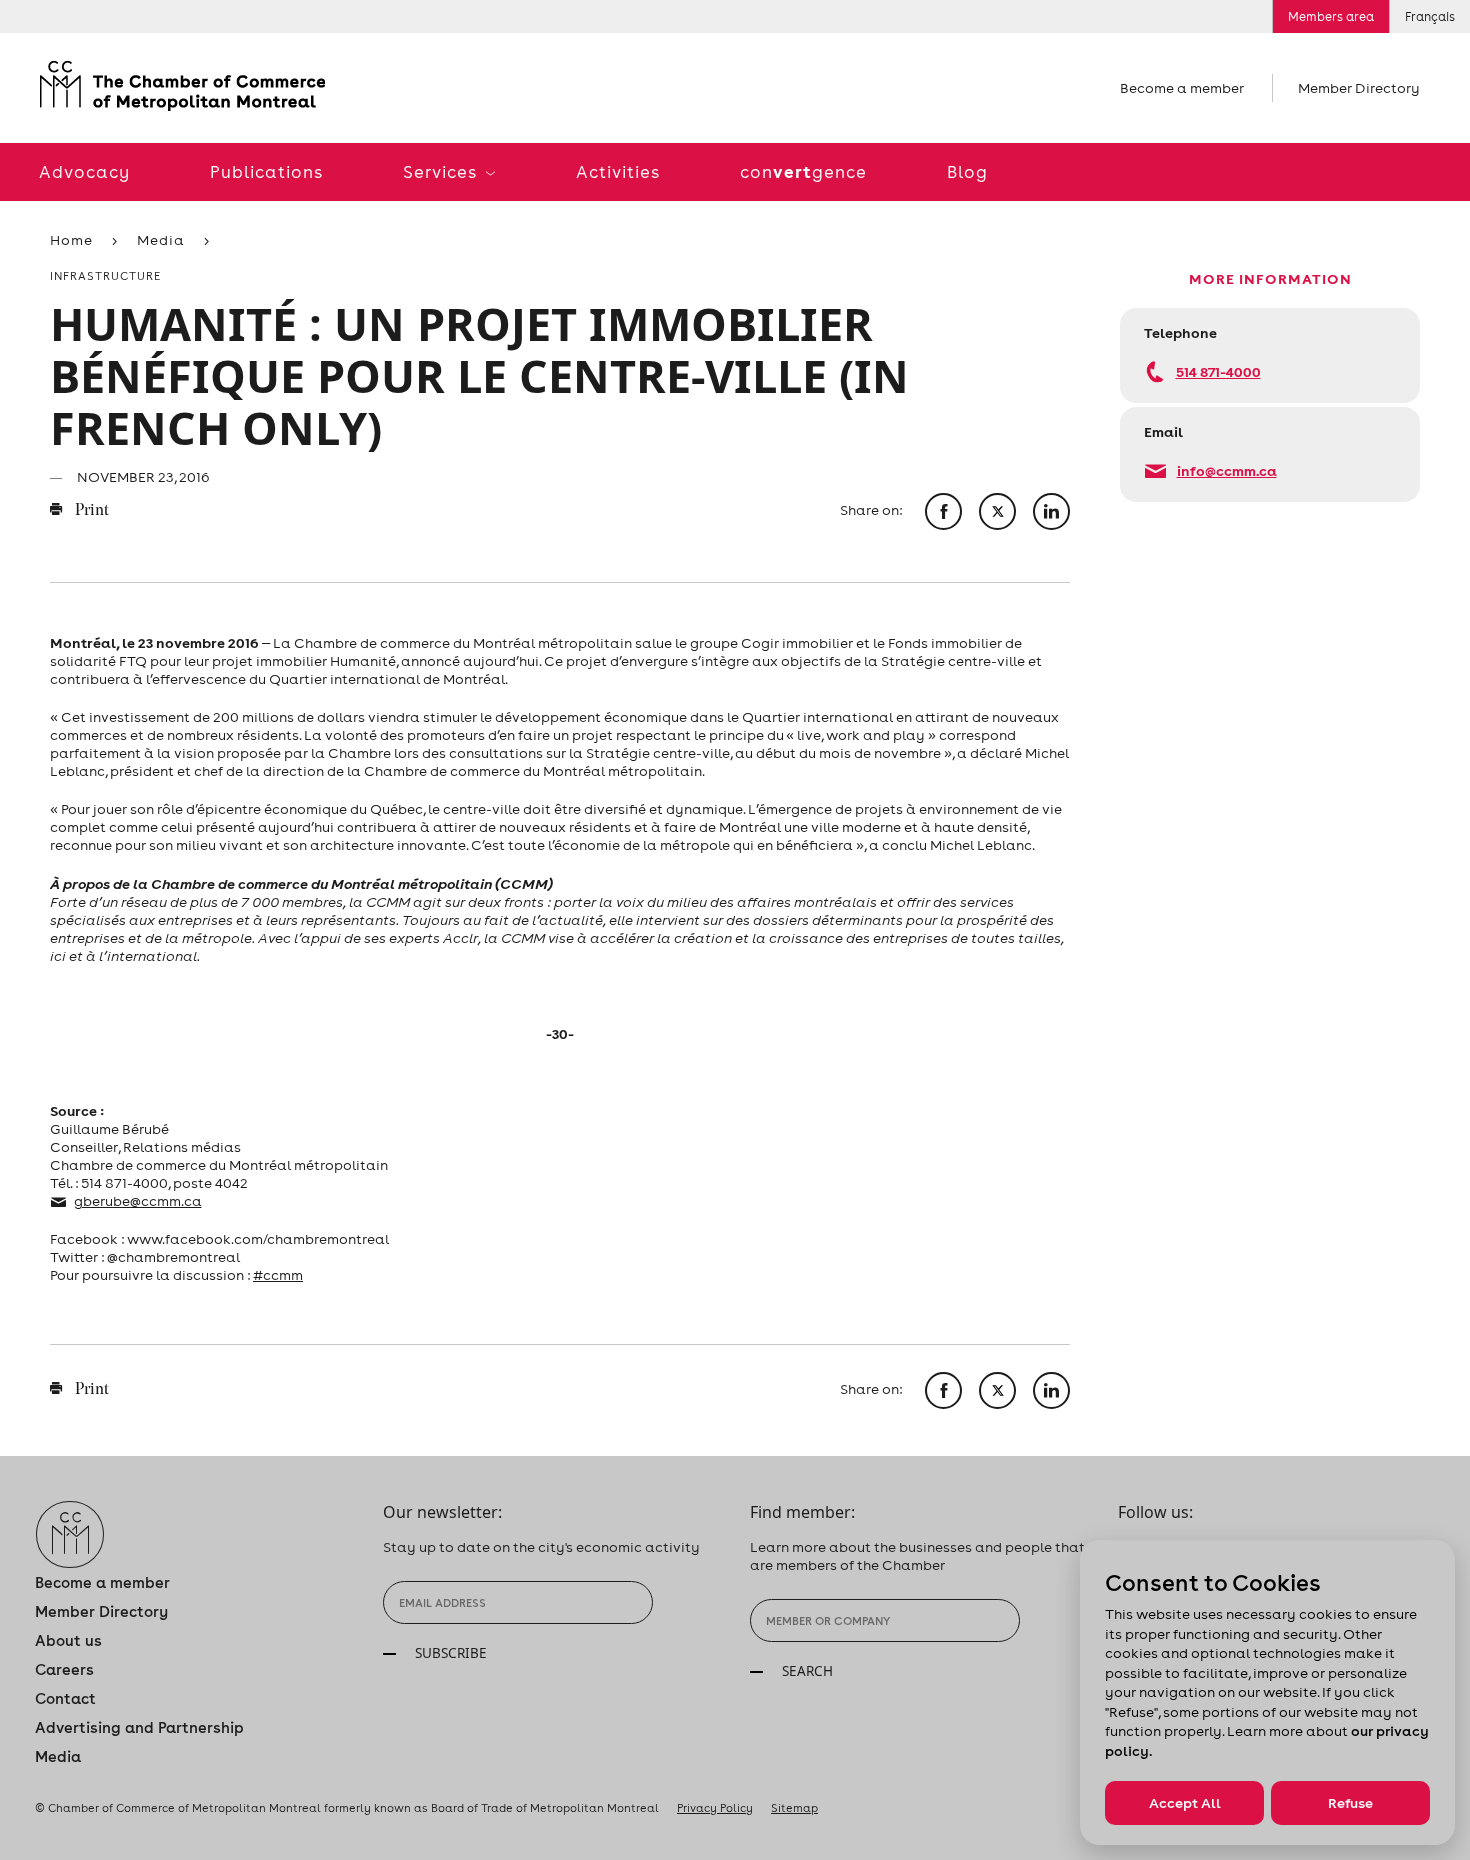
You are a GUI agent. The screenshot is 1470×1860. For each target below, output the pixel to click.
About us (68, 1640)
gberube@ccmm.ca (138, 1201)
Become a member (1182, 88)
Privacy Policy (715, 1808)
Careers (64, 1669)
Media (161, 240)
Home (71, 240)
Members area (1331, 16)
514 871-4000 (1218, 371)
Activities (618, 172)
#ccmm (278, 1275)
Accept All (1185, 1803)
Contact (65, 1698)
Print (90, 511)
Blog (967, 172)
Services (442, 172)
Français (1430, 16)
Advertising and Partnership (139, 1727)
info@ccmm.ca (1227, 470)
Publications (266, 172)
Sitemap (794, 1808)
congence (803, 171)
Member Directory (1359, 88)
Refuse (1350, 1803)
